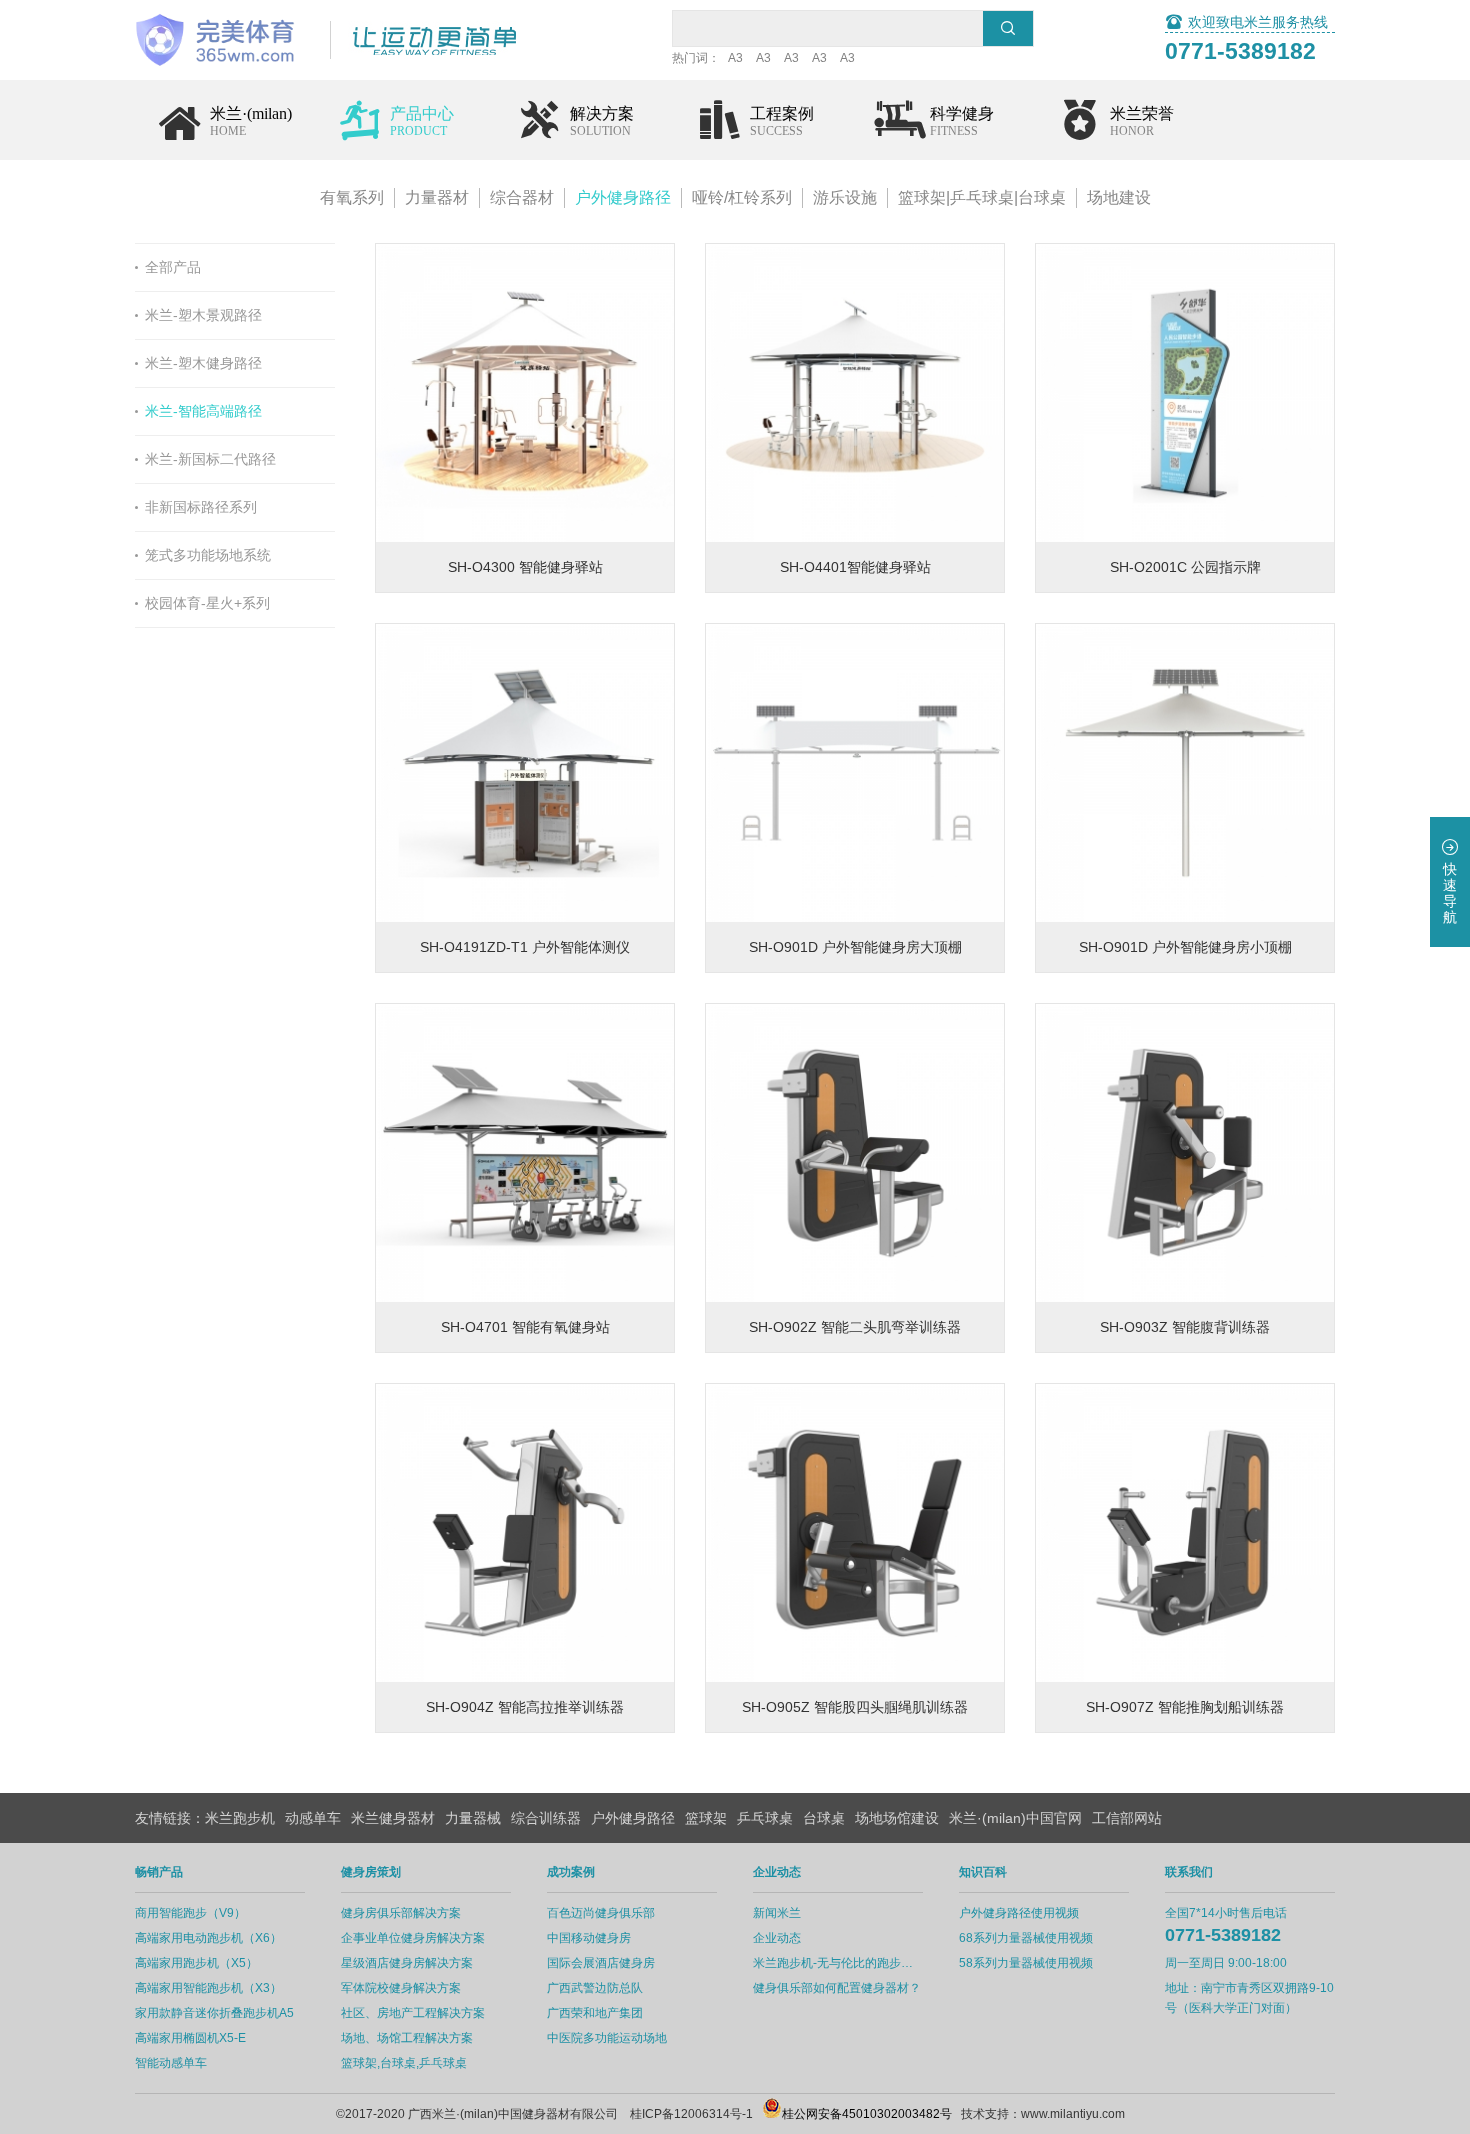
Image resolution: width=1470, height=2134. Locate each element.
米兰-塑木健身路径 (203, 363)
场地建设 (1119, 197)
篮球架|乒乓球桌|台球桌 (982, 197)
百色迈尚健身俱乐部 (601, 1913)
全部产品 (173, 267)
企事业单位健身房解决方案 (413, 1938)
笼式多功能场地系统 (208, 555)
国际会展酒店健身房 (601, 1963)
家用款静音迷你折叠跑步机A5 (214, 2013)
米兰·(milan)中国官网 (1015, 1818)
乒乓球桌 (765, 1818)
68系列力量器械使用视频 (1026, 1938)
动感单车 (313, 1818)
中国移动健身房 (589, 1938)
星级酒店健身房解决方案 (407, 1963)
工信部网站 (1127, 1818)
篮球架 (706, 1818)
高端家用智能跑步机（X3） (208, 1988)
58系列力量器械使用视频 (1026, 1963)
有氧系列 (352, 197)
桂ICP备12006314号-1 (691, 2114)
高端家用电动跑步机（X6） (208, 1938)
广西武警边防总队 (595, 1988)
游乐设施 (845, 197)
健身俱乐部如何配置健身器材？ (837, 1988)
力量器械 (473, 1818)
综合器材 (522, 197)
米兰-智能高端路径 (203, 411)
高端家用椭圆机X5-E (190, 2038)
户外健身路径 (623, 197)
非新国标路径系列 (201, 507)
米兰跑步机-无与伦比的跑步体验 (838, 1963)
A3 (735, 58)
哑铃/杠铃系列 (742, 197)
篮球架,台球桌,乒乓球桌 (404, 2063)
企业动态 (777, 1938)
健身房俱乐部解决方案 (401, 1913)
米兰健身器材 (393, 1818)
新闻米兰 (777, 1913)
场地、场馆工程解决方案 (407, 2038)
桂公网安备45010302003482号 (867, 2114)
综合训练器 (546, 1818)
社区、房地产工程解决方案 (413, 2013)
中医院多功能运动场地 (607, 2038)
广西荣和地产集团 (595, 2013)
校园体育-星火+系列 (207, 603)
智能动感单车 (171, 2063)
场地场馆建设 (897, 1818)
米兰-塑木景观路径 (203, 315)
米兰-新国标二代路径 (210, 459)
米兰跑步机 (240, 1818)
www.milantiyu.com (1073, 2114)
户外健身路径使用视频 (1019, 1913)
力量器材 (437, 197)
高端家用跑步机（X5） (196, 1963)
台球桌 (824, 1818)
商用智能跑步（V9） (190, 1913)
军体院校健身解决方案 (401, 1988)
